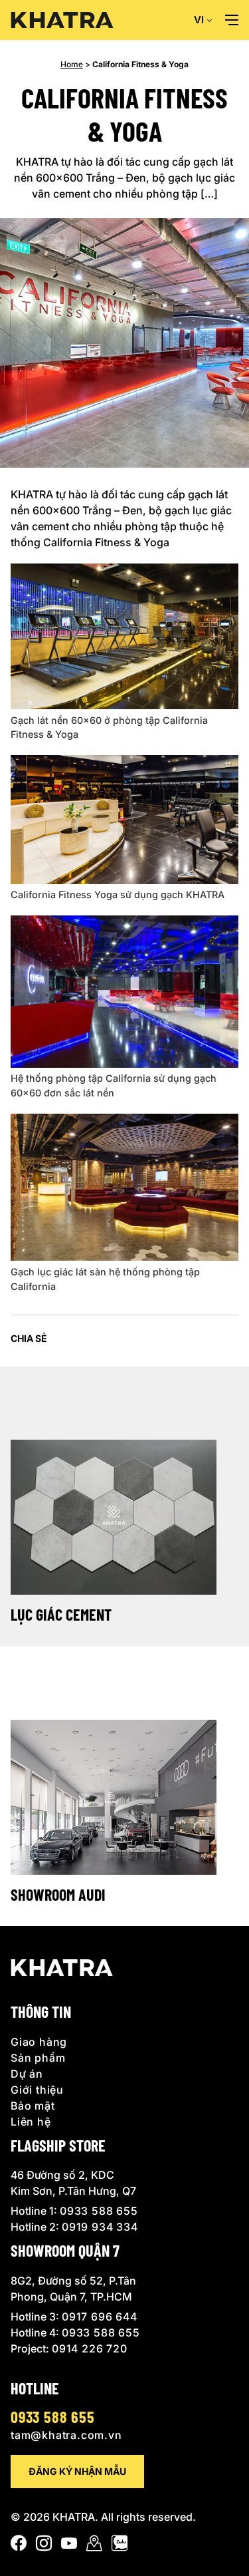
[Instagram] (44, 2546)
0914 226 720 (90, 2349)
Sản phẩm (38, 2058)
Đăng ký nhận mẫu (77, 2471)
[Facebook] (19, 2546)
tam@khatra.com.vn (66, 2435)
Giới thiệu (37, 2090)
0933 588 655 (99, 2211)
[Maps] (94, 2546)
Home (72, 64)
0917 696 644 (100, 2317)
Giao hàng (39, 2042)
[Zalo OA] (120, 2546)
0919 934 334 (100, 2227)
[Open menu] (232, 20)
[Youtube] (69, 2546)
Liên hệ (31, 2122)
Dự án (27, 2074)
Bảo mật (33, 2106)
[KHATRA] (62, 20)
